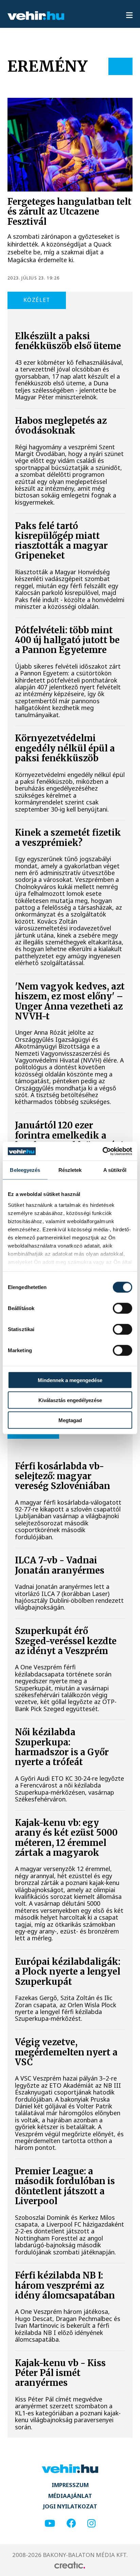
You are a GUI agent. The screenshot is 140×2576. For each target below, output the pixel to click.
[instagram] (91, 2524)
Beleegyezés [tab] (25, 1170)
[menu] (129, 16)
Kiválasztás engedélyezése (70, 1400)
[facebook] (71, 2524)
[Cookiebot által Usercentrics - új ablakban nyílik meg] (102, 1151)
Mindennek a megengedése (70, 1380)
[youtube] (50, 2524)
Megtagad (70, 1420)
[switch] (122, 1308)
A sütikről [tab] (115, 1170)
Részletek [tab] (70, 1170)
